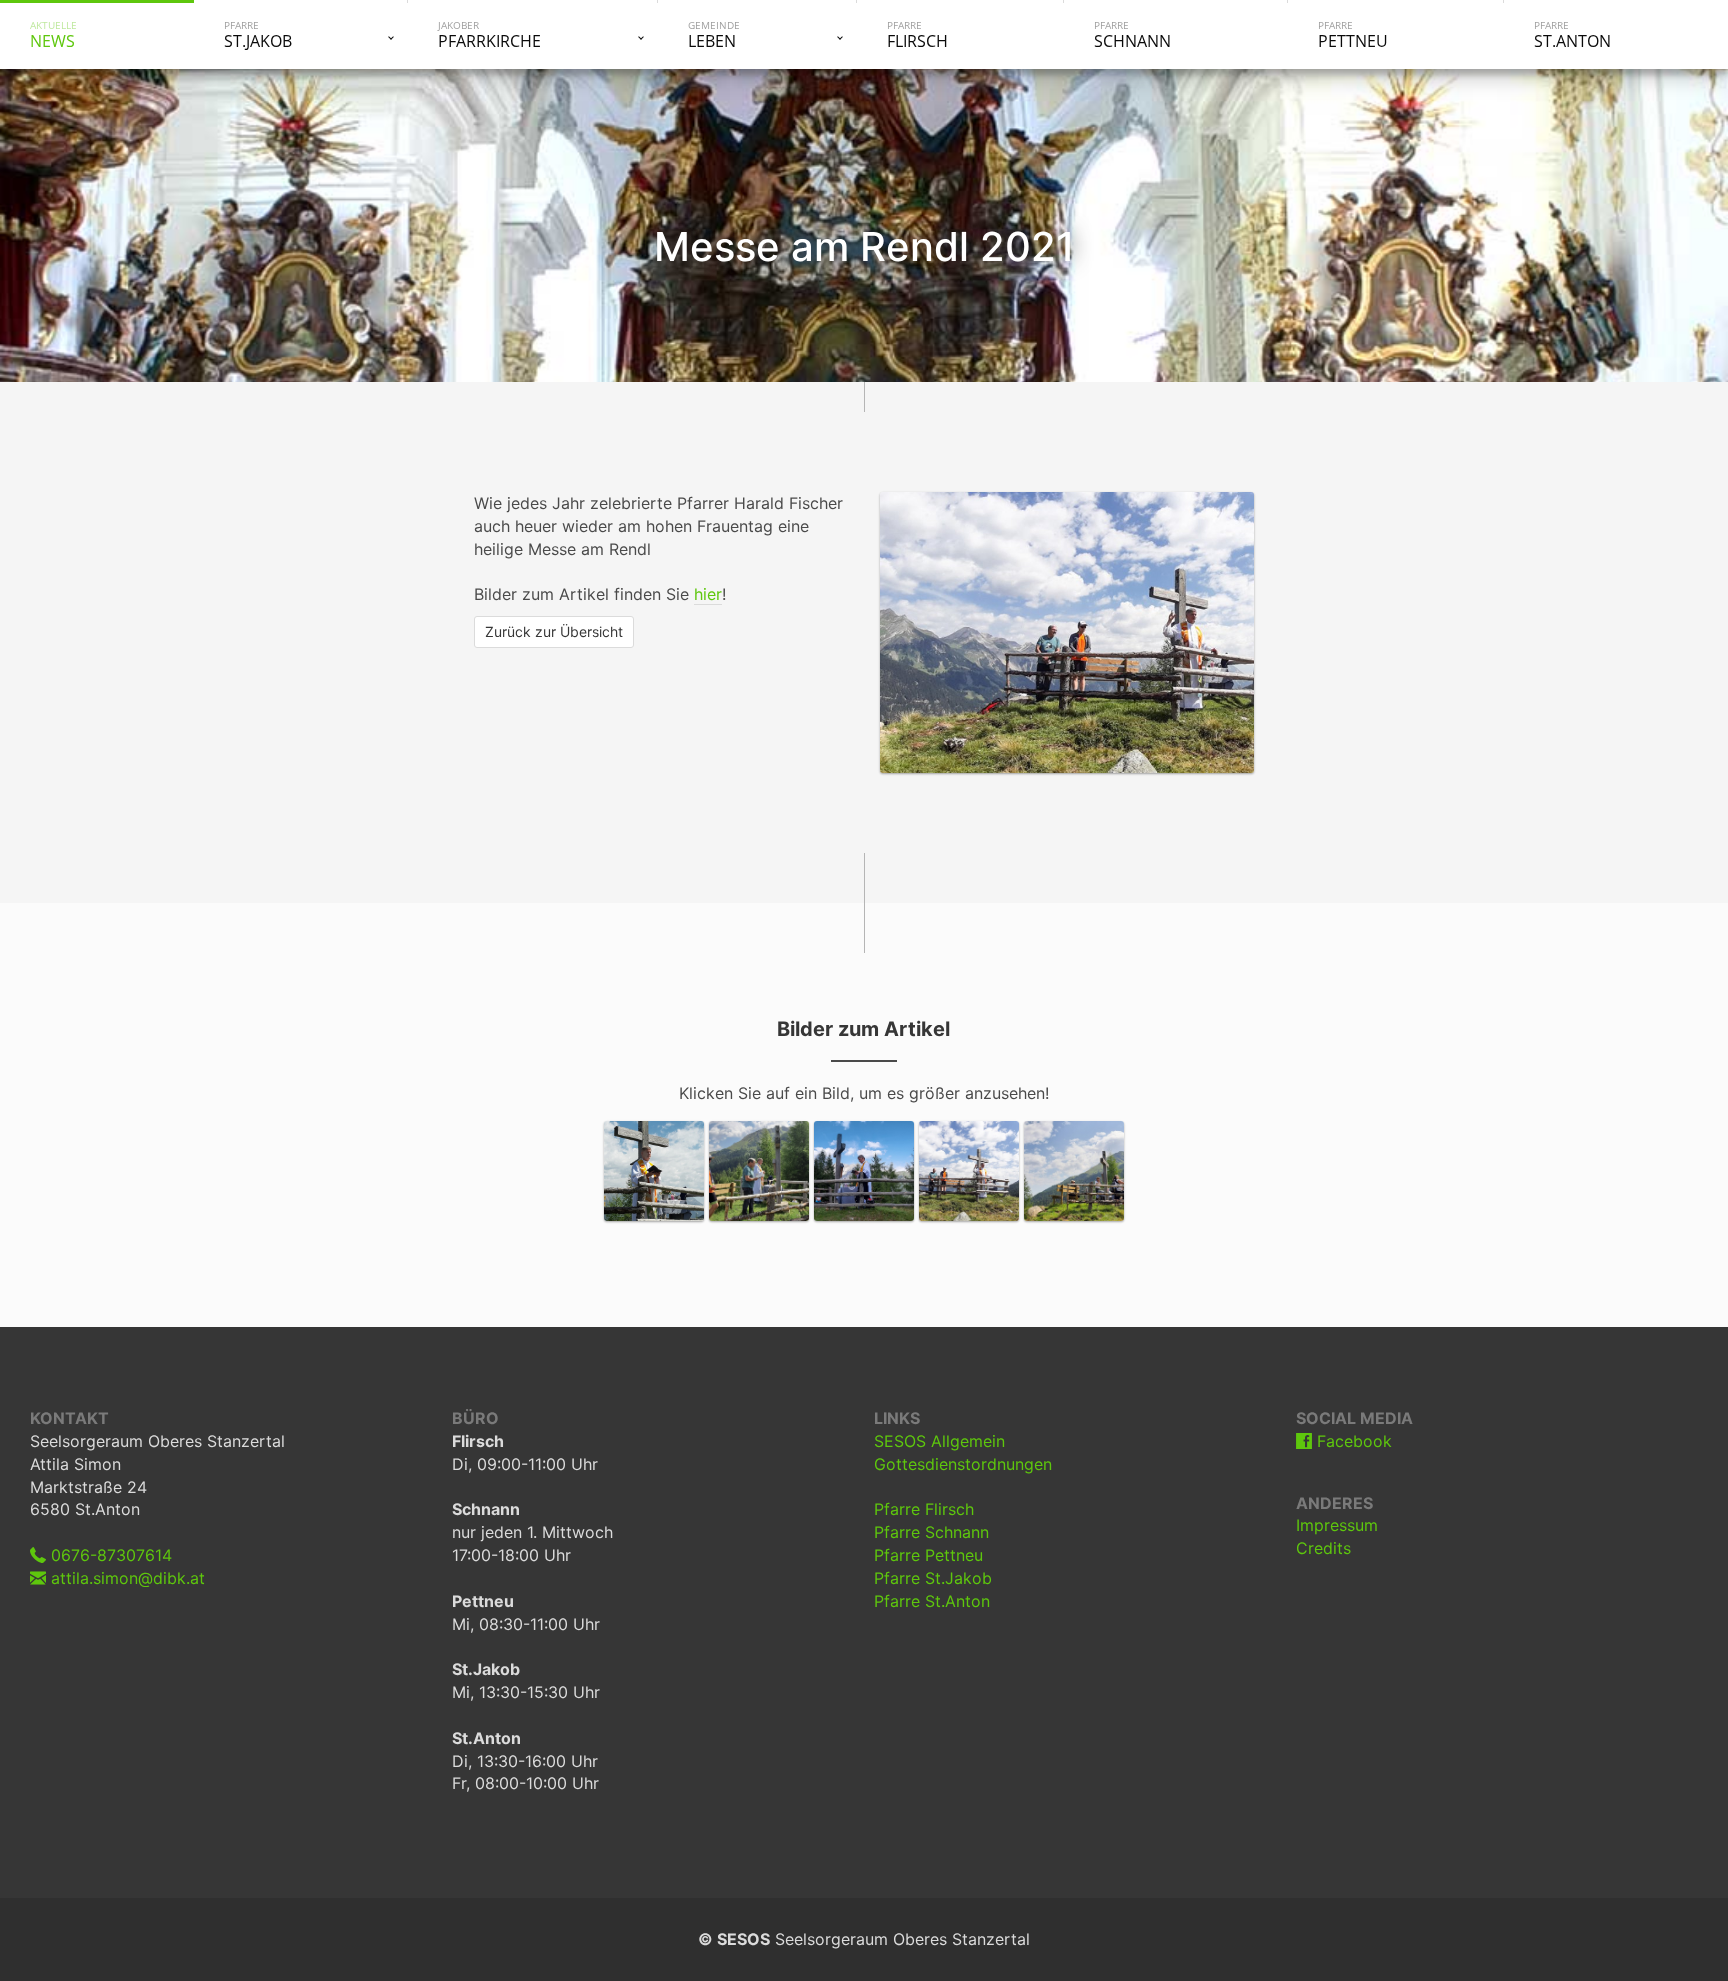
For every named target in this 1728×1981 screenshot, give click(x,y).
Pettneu (1353, 35)
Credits (1323, 1548)
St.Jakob (258, 35)
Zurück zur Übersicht (554, 631)
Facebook (1352, 1441)
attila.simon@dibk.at (125, 1578)
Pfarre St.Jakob (933, 1578)
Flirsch (917, 35)
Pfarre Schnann (931, 1532)
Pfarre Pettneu (928, 1555)
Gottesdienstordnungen (963, 1464)
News (53, 35)
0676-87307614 (109, 1555)
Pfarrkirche (489, 35)
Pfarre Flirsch (924, 1509)
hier (708, 594)
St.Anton (1572, 35)
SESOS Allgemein (939, 1441)
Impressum (1337, 1525)
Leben (714, 35)
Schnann (1132, 35)
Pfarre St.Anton (932, 1601)
